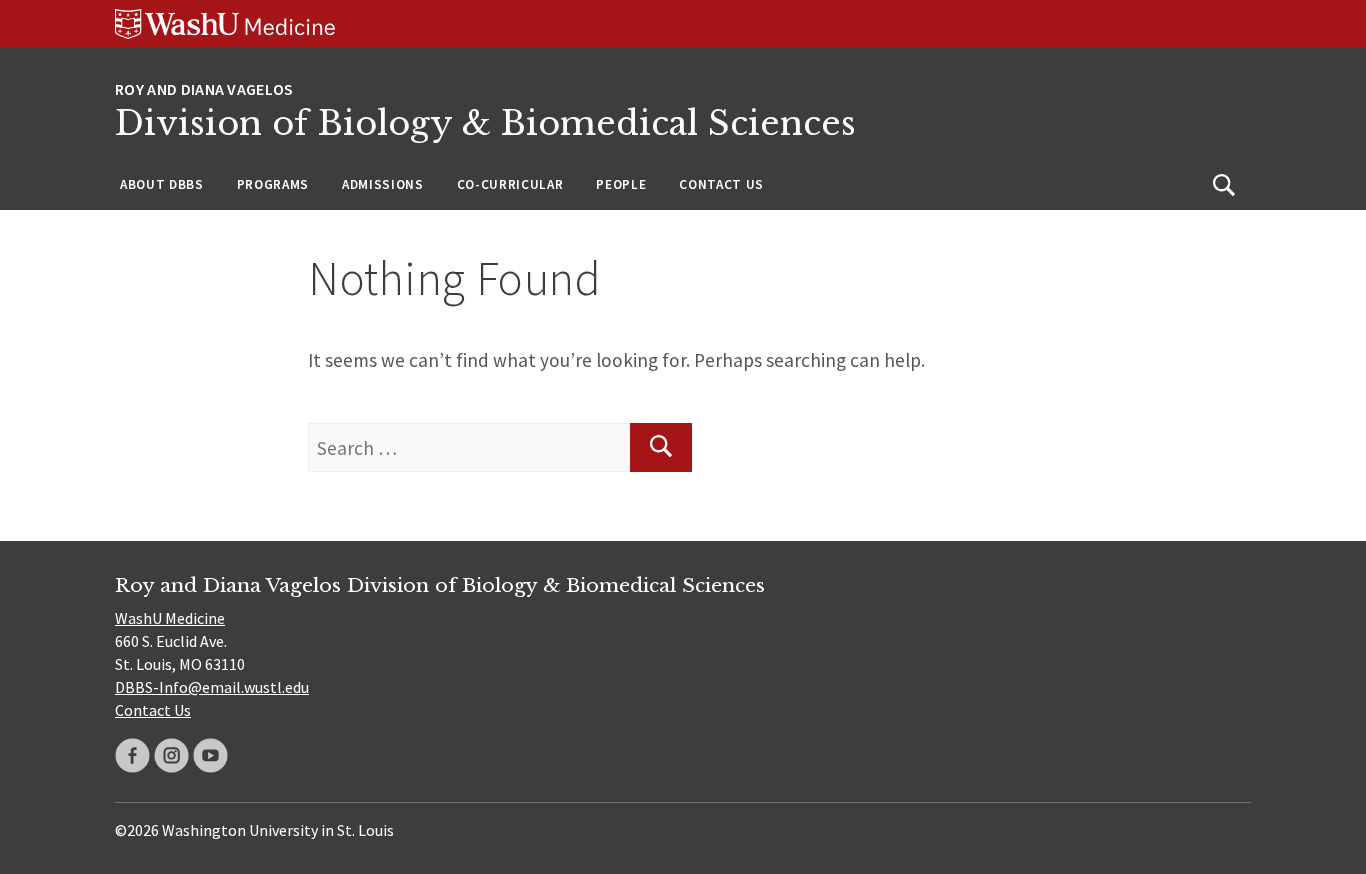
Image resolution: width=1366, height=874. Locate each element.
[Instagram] (171, 755)
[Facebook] (132, 755)
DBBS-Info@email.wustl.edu (212, 687)
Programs (273, 184)
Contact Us (721, 184)
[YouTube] (210, 755)
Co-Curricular (510, 184)
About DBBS (162, 184)
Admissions (383, 184)
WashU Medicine (170, 618)
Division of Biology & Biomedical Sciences (485, 123)
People (621, 184)
